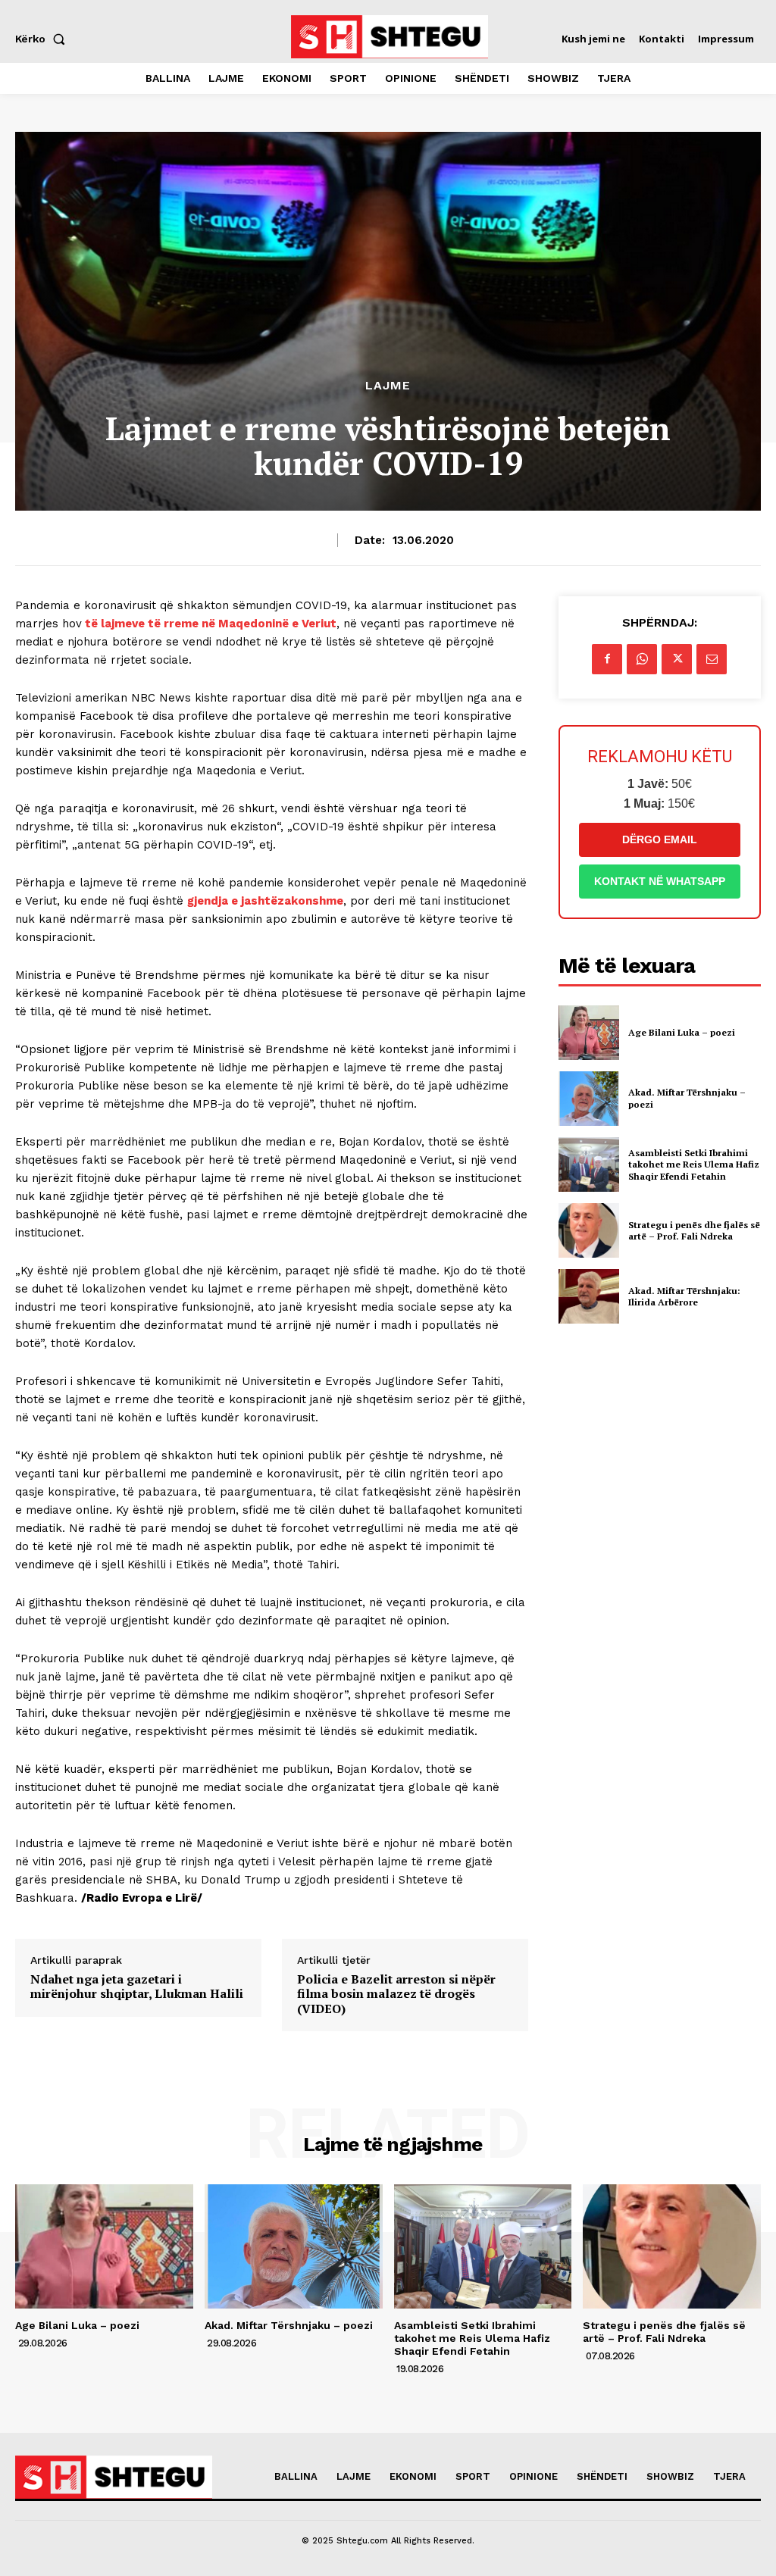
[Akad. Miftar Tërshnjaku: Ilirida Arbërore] (589, 1296)
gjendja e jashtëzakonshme (265, 901)
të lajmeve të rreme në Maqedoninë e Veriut (209, 624)
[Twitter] (677, 659)
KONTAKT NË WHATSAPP (660, 881)
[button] (43, 39)
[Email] (712, 659)
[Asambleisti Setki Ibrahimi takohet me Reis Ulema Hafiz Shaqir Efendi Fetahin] (589, 1165)
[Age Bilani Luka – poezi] (589, 1033)
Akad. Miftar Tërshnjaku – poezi (289, 2325)
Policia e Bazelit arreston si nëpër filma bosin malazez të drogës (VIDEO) (396, 1994)
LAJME (388, 386)
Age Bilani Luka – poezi (682, 1032)
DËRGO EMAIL (660, 839)
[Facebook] (607, 659)
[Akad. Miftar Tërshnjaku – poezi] (589, 1099)
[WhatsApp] (642, 659)
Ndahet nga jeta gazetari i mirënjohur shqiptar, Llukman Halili (137, 1987)
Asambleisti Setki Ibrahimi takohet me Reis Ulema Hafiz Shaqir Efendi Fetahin (694, 1165)
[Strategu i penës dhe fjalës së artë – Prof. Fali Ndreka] (589, 1230)
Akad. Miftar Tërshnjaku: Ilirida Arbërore (684, 1297)
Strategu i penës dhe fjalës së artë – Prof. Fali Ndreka (694, 1231)
